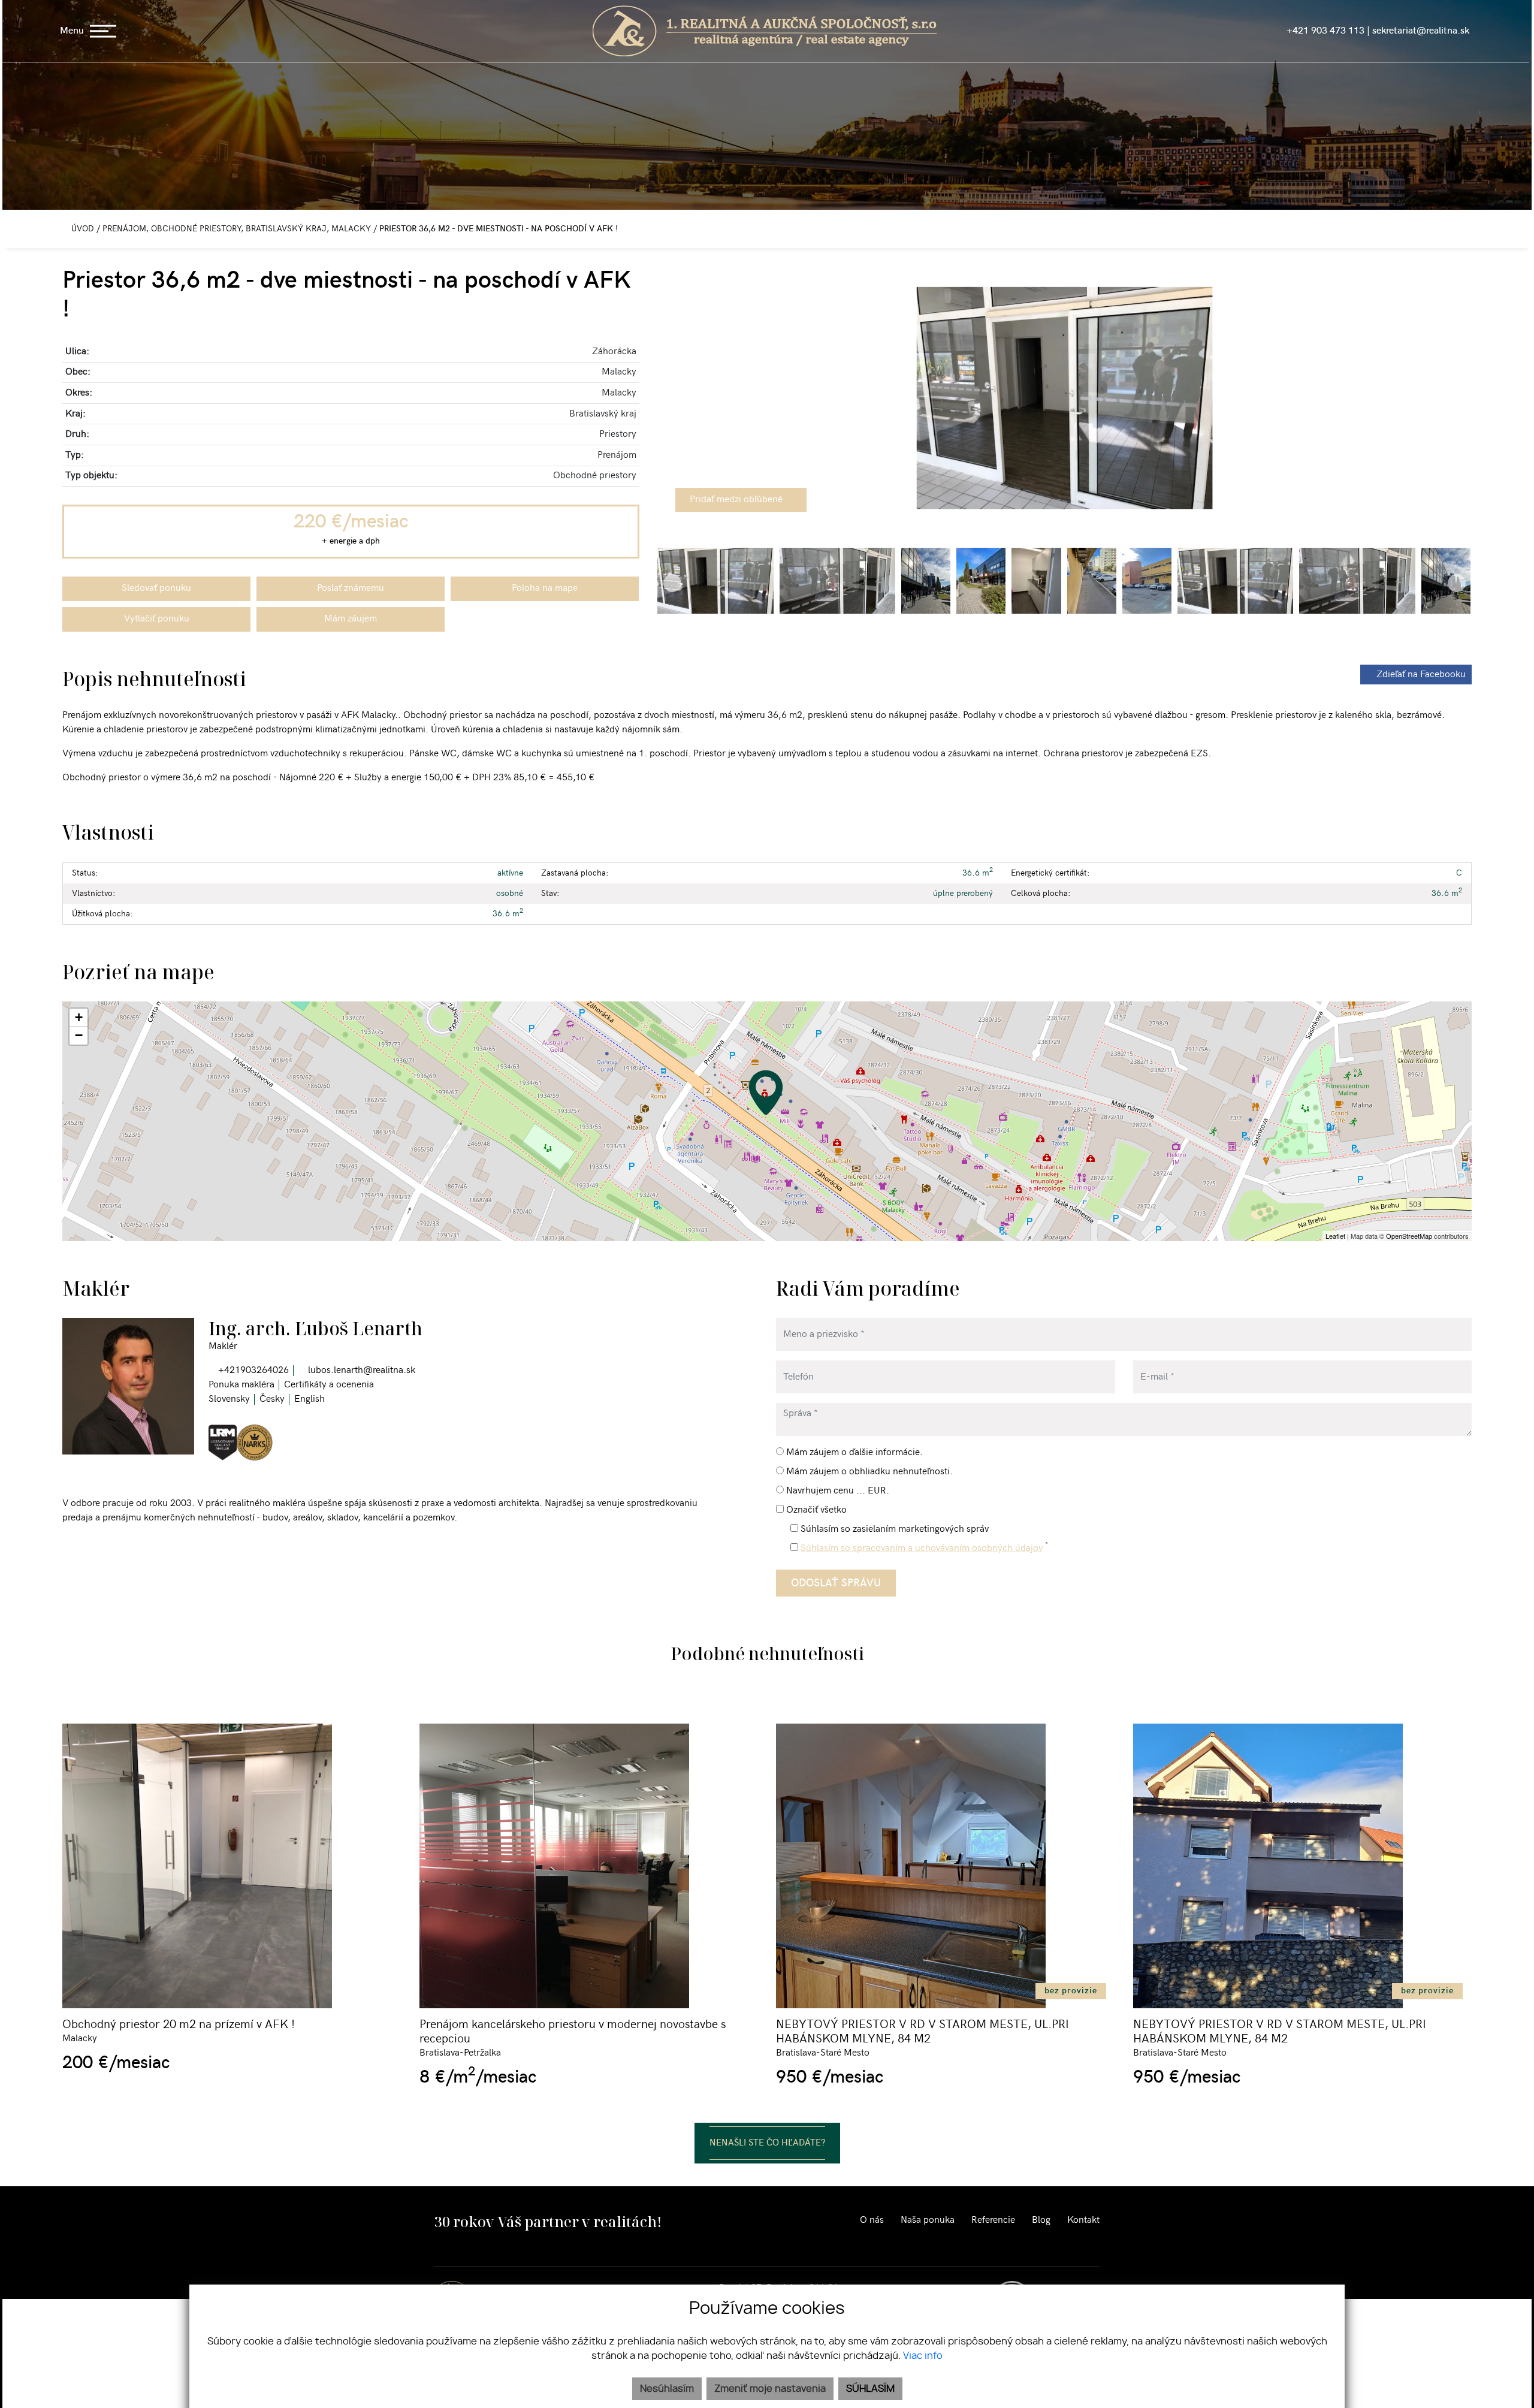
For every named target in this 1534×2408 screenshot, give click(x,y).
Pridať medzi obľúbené (737, 500)
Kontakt (1083, 2220)
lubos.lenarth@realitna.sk (360, 1370)
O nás (872, 2220)
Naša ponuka (928, 2220)
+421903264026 (252, 1370)
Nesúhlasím (667, 2389)
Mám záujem (351, 619)
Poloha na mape (545, 588)
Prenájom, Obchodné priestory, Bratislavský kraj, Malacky (238, 229)
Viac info (923, 2356)
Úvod (81, 229)
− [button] (79, 1035)
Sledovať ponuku (156, 588)
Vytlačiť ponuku (157, 619)
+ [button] (79, 1017)
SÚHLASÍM (870, 2389)
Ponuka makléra (241, 1385)
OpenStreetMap (1409, 1236)
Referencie (993, 2220)
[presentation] (672, 398)
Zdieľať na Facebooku (1421, 675)
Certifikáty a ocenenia (329, 1385)
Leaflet (1335, 1236)
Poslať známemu (351, 588)
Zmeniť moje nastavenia (770, 2389)
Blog (1041, 2220)
